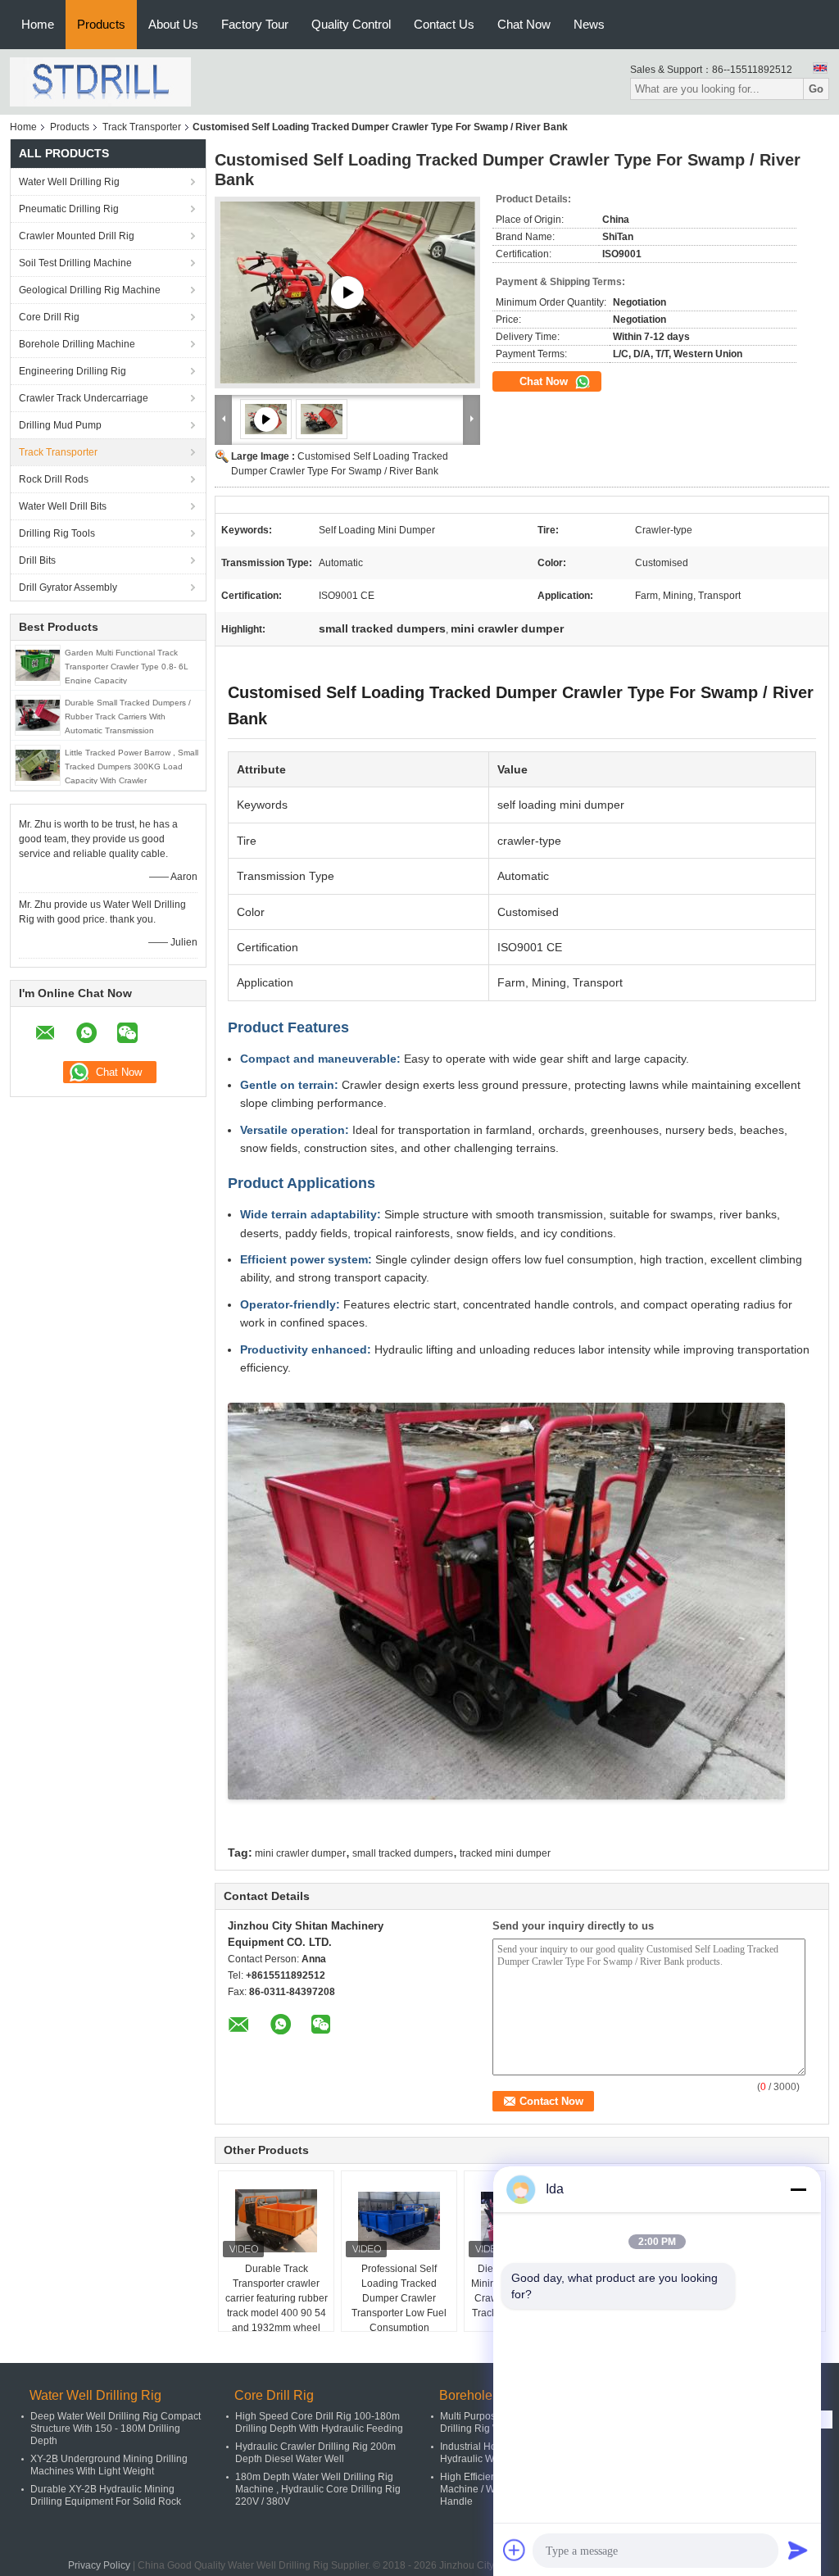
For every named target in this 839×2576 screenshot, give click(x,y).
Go (816, 89)
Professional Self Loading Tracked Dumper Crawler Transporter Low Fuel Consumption (399, 2298)
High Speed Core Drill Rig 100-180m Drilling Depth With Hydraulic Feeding (319, 2422)
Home (38, 24)
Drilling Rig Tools (57, 533)
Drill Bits (37, 560)
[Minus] (798, 2189)
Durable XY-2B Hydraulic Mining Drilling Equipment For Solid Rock (106, 2495)
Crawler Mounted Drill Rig (77, 236)
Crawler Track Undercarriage (84, 398)
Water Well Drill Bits (63, 506)
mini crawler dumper (300, 1853)
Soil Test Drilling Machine (75, 263)
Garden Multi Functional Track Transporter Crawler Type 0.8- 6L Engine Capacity (127, 667)
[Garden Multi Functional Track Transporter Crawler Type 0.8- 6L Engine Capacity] (38, 664)
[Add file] (515, 2550)
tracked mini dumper (505, 1853)
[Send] (798, 2550)
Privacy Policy (99, 2565)
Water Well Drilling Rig (69, 182)
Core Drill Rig (49, 317)
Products (101, 24)
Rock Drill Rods (54, 479)
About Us (173, 24)
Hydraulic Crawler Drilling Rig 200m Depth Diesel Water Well (315, 2453)
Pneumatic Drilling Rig (69, 209)
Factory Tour (255, 24)
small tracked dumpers (403, 1853)
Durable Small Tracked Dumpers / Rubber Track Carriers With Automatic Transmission (128, 717)
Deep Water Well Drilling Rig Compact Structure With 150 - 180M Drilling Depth (116, 2429)
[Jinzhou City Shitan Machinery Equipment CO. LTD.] (100, 81)
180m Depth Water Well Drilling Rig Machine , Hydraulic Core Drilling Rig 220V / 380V (318, 2489)
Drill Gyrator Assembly (68, 587)
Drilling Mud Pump (60, 425)
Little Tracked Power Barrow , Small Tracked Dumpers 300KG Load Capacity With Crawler (132, 766)
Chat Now (524, 24)
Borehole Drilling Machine (77, 344)
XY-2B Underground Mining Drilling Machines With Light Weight (109, 2465)
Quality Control (351, 24)
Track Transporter (142, 127)
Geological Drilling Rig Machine (90, 290)
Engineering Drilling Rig (73, 371)
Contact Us (444, 24)
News (589, 24)
